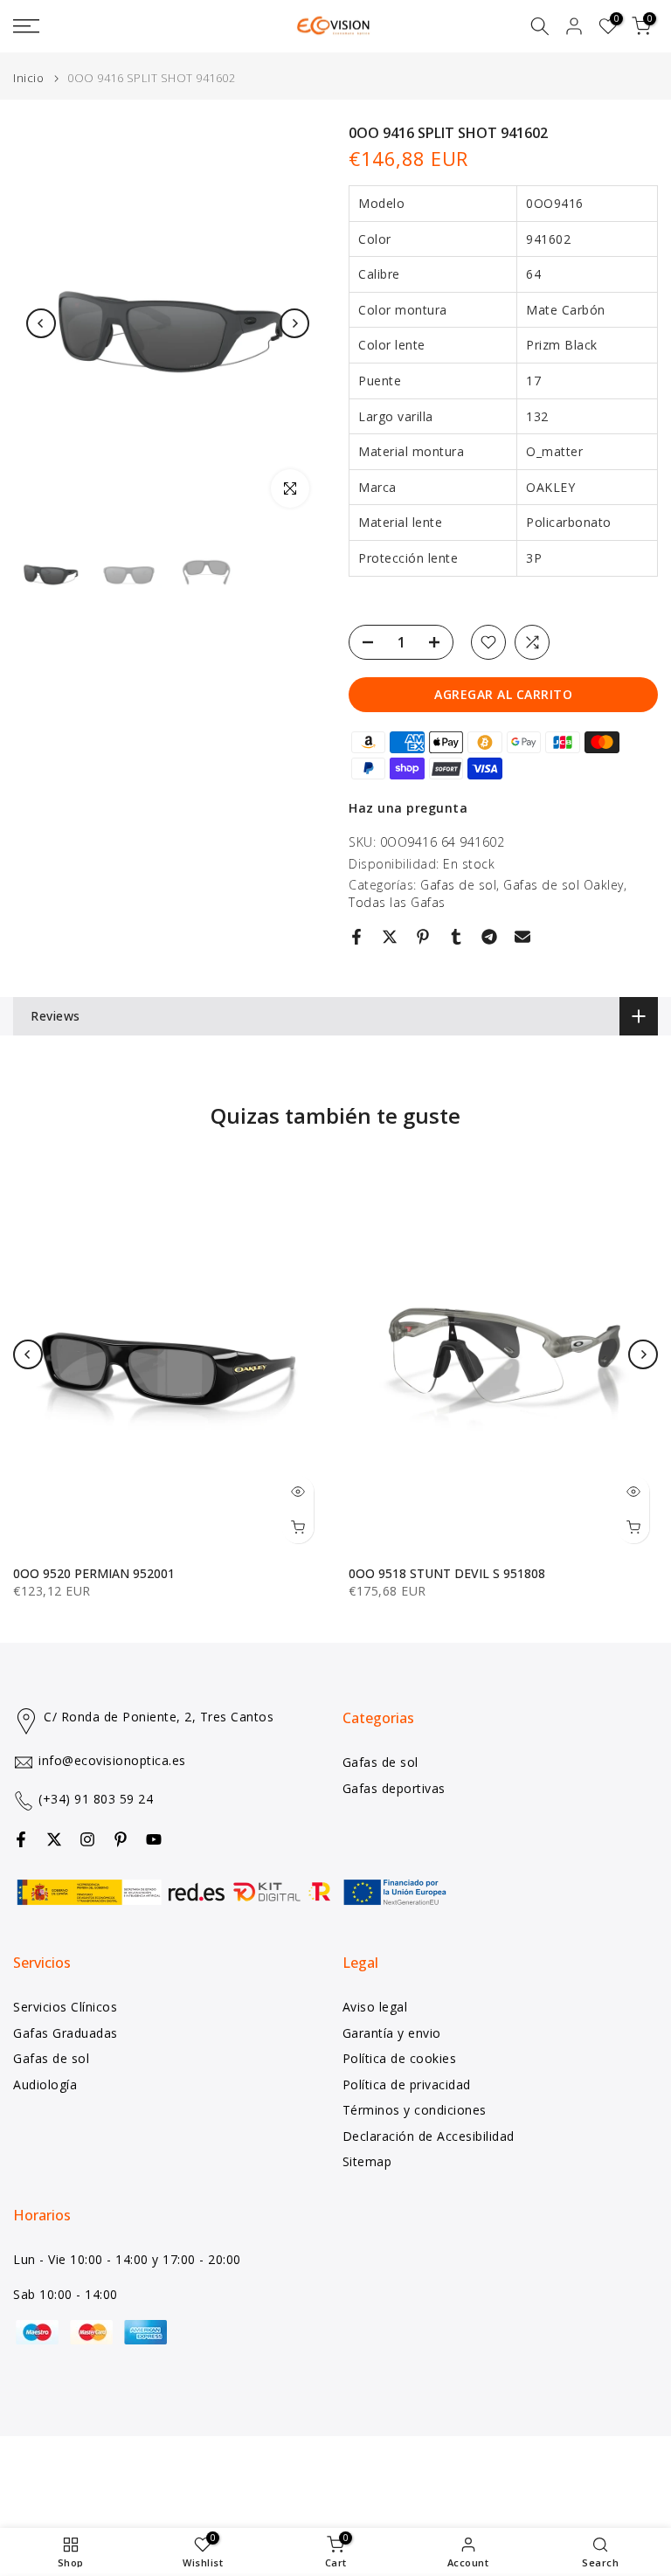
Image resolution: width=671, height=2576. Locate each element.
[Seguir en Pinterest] (121, 1839)
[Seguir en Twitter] (54, 1839)
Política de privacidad (407, 2084)
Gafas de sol (458, 885)
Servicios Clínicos (65, 2007)
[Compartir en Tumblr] (456, 937)
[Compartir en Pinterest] (423, 937)
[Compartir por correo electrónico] (522, 937)
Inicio (28, 78)
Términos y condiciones (415, 2110)
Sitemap (367, 2161)
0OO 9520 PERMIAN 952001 (94, 1573)
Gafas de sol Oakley (564, 885)
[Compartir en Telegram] (489, 937)
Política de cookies (400, 2058)
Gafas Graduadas (66, 2033)
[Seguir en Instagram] (87, 1839)
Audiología (45, 2084)
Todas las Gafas (397, 902)
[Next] (294, 323)
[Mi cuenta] (574, 26)
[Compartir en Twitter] (390, 937)
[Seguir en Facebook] (21, 1839)
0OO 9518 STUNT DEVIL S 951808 (447, 1573)
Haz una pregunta (408, 808)
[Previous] (41, 323)
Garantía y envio (392, 2033)
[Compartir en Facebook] (356, 937)
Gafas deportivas (394, 1788)
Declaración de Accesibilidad (429, 2136)
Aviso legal (375, 2007)
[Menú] (112, 26)
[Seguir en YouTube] (154, 1839)
